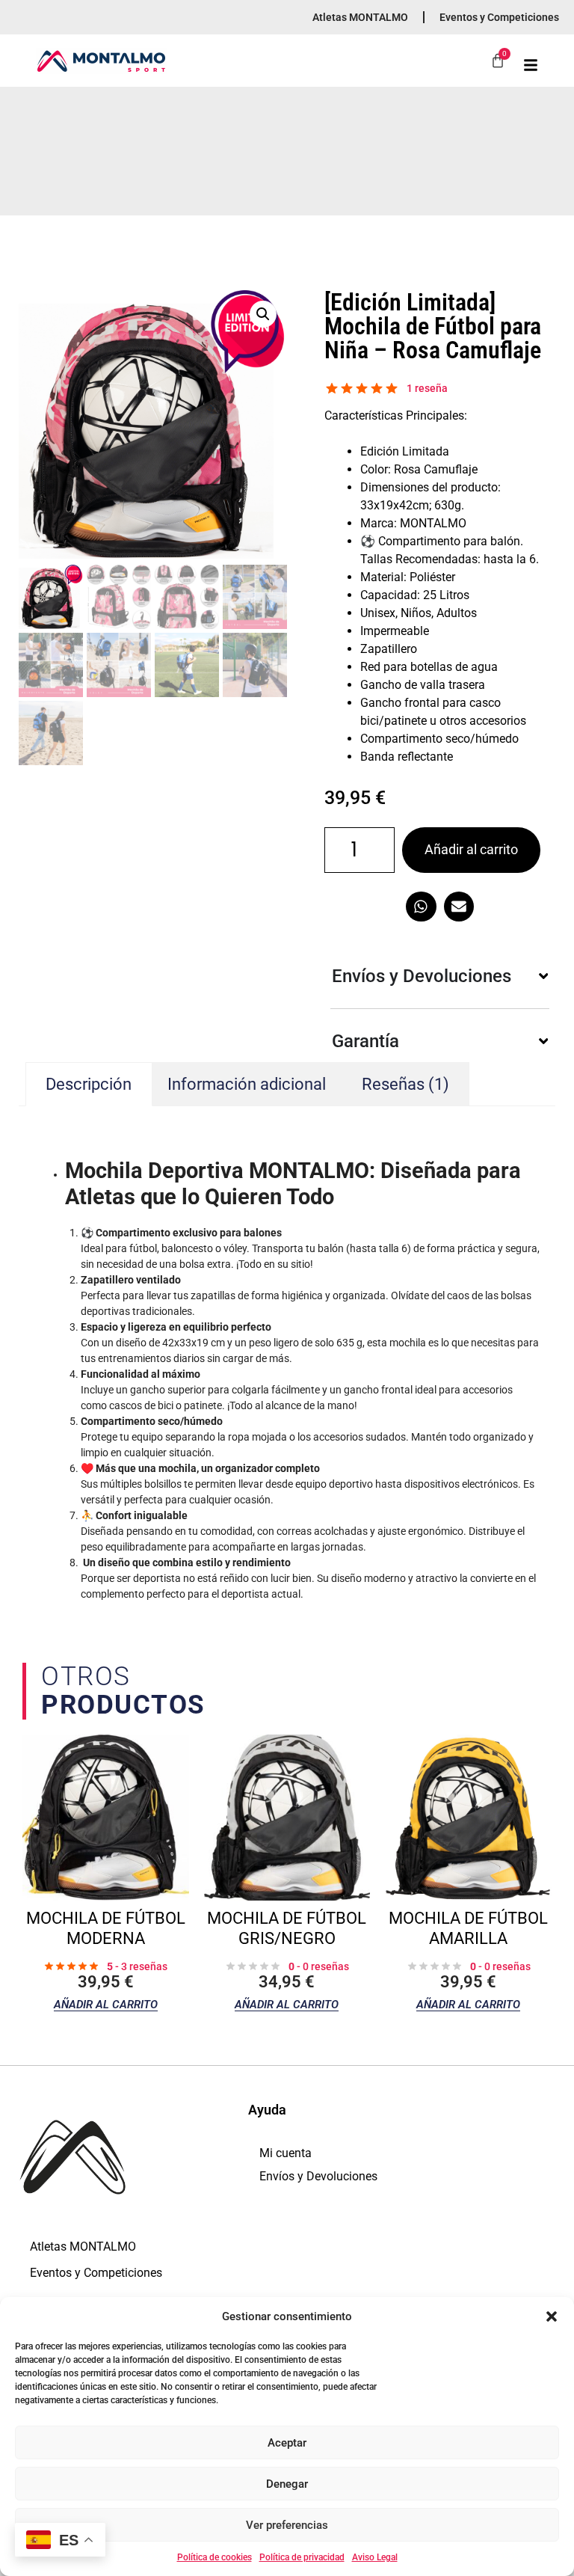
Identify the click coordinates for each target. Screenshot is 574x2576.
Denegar (287, 2484)
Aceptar (287, 2443)
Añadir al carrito (471, 849)
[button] (552, 2316)
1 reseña (427, 388)
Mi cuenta (286, 2153)
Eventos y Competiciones (499, 17)
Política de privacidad (302, 2557)
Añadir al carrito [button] (106, 2005)
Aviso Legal (375, 2557)
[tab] (406, 1084)
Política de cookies (215, 2557)
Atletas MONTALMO (360, 17)
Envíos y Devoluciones (318, 2176)
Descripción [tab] (89, 1084)
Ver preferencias (287, 2525)
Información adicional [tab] (247, 1084)
